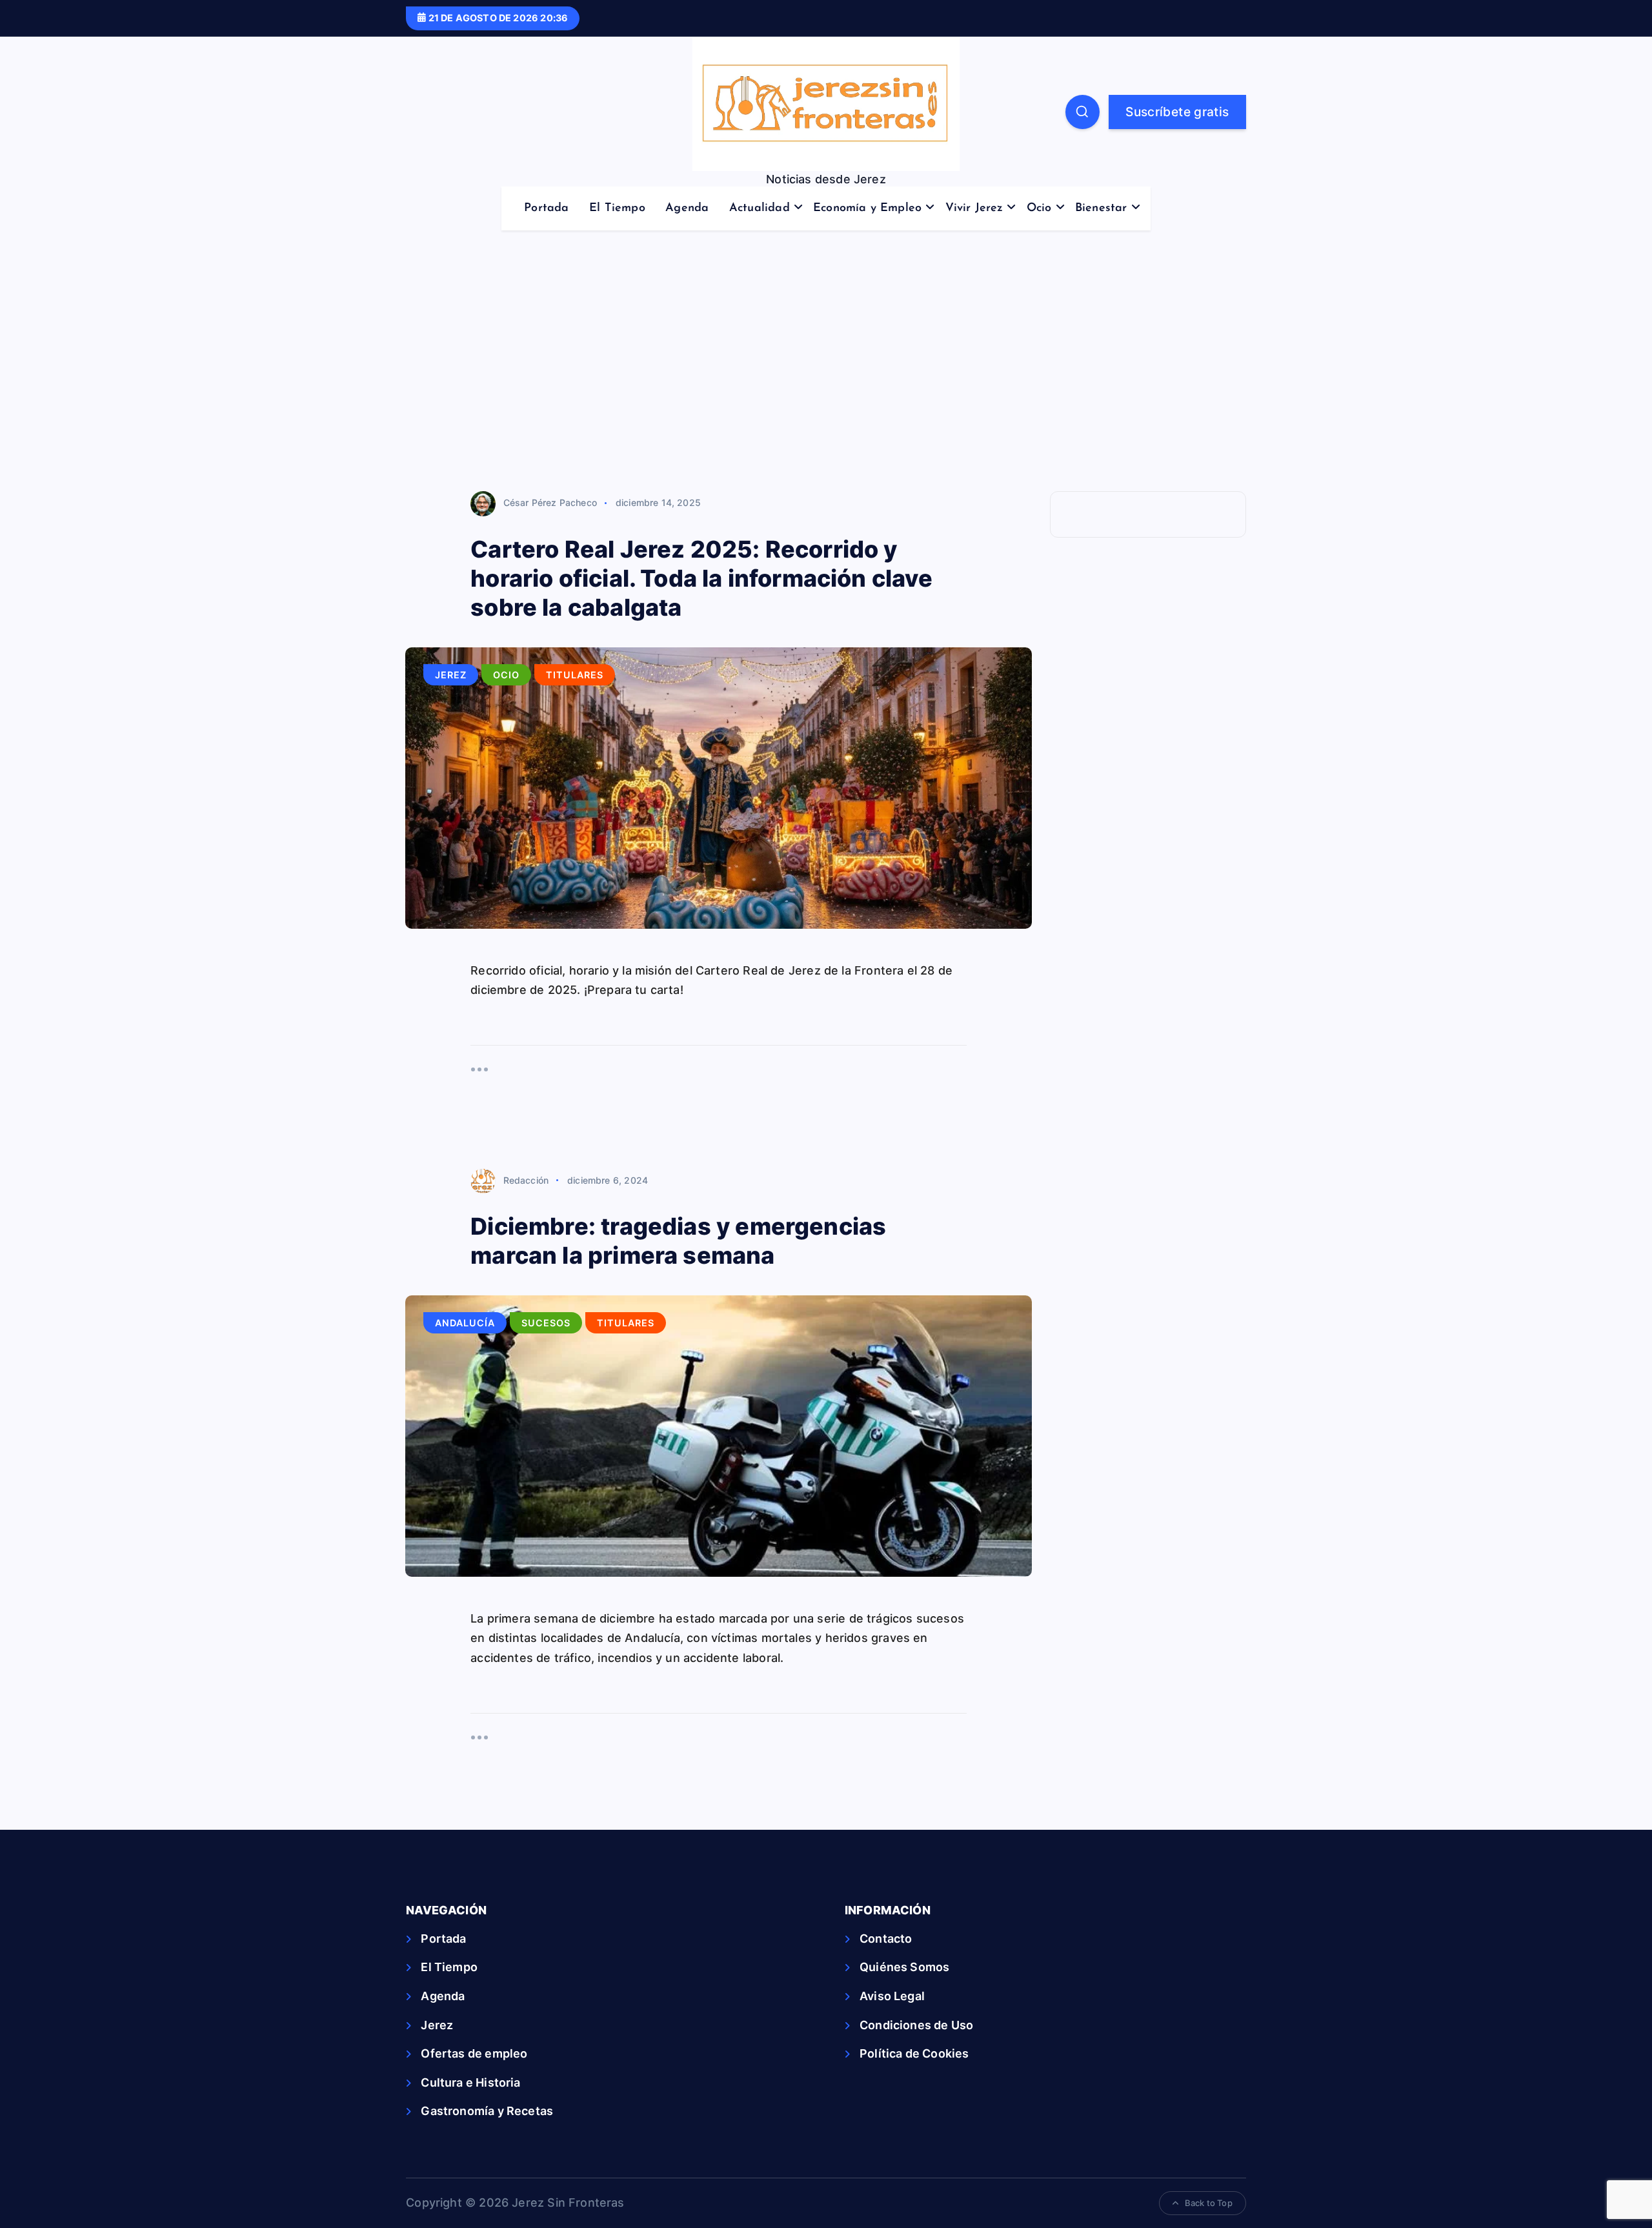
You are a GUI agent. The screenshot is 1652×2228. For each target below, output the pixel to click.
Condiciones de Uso (916, 2025)
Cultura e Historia (470, 2082)
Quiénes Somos (904, 1967)
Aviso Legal (892, 1996)
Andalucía (465, 1323)
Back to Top (1209, 2203)
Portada (546, 208)
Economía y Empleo (867, 208)
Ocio (1039, 208)
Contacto (886, 1939)
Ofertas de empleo (474, 2053)
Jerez (451, 675)
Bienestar (1101, 208)
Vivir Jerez (974, 208)
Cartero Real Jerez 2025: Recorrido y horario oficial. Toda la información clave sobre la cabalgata (701, 578)
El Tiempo (617, 208)
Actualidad (760, 208)
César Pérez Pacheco (550, 502)
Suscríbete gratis (1177, 112)
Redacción (526, 1180)
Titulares (575, 675)
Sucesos (546, 1323)
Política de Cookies (914, 2053)
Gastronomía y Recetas (487, 2111)
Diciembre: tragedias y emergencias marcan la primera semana (678, 1241)
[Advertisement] (826, 369)
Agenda (687, 208)
